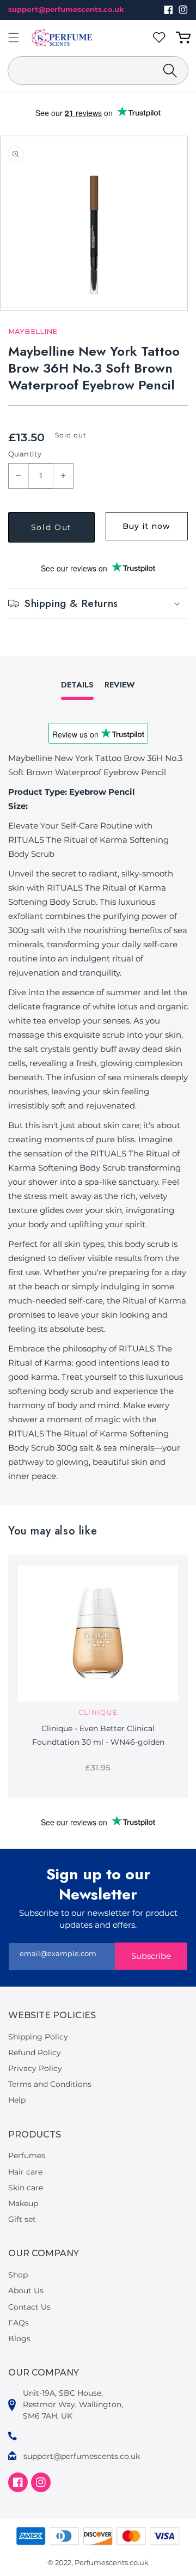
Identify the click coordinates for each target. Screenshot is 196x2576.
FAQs (19, 2323)
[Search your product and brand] (170, 71)
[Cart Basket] (185, 38)
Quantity (25, 454)
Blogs (19, 2339)
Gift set (22, 2219)
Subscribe (151, 1956)
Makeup (23, 2203)
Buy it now (146, 526)
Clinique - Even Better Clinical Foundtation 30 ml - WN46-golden (98, 1735)
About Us (26, 2291)
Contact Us (29, 2307)
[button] (14, 38)
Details (77, 685)
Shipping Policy (38, 2037)
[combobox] (98, 71)
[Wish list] (161, 38)
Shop (18, 2275)
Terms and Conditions (50, 2084)
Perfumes (27, 2155)
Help (17, 2100)
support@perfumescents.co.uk (66, 9)
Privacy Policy (35, 2068)
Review (120, 685)
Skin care (26, 2188)
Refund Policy (35, 2053)
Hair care (25, 2172)
